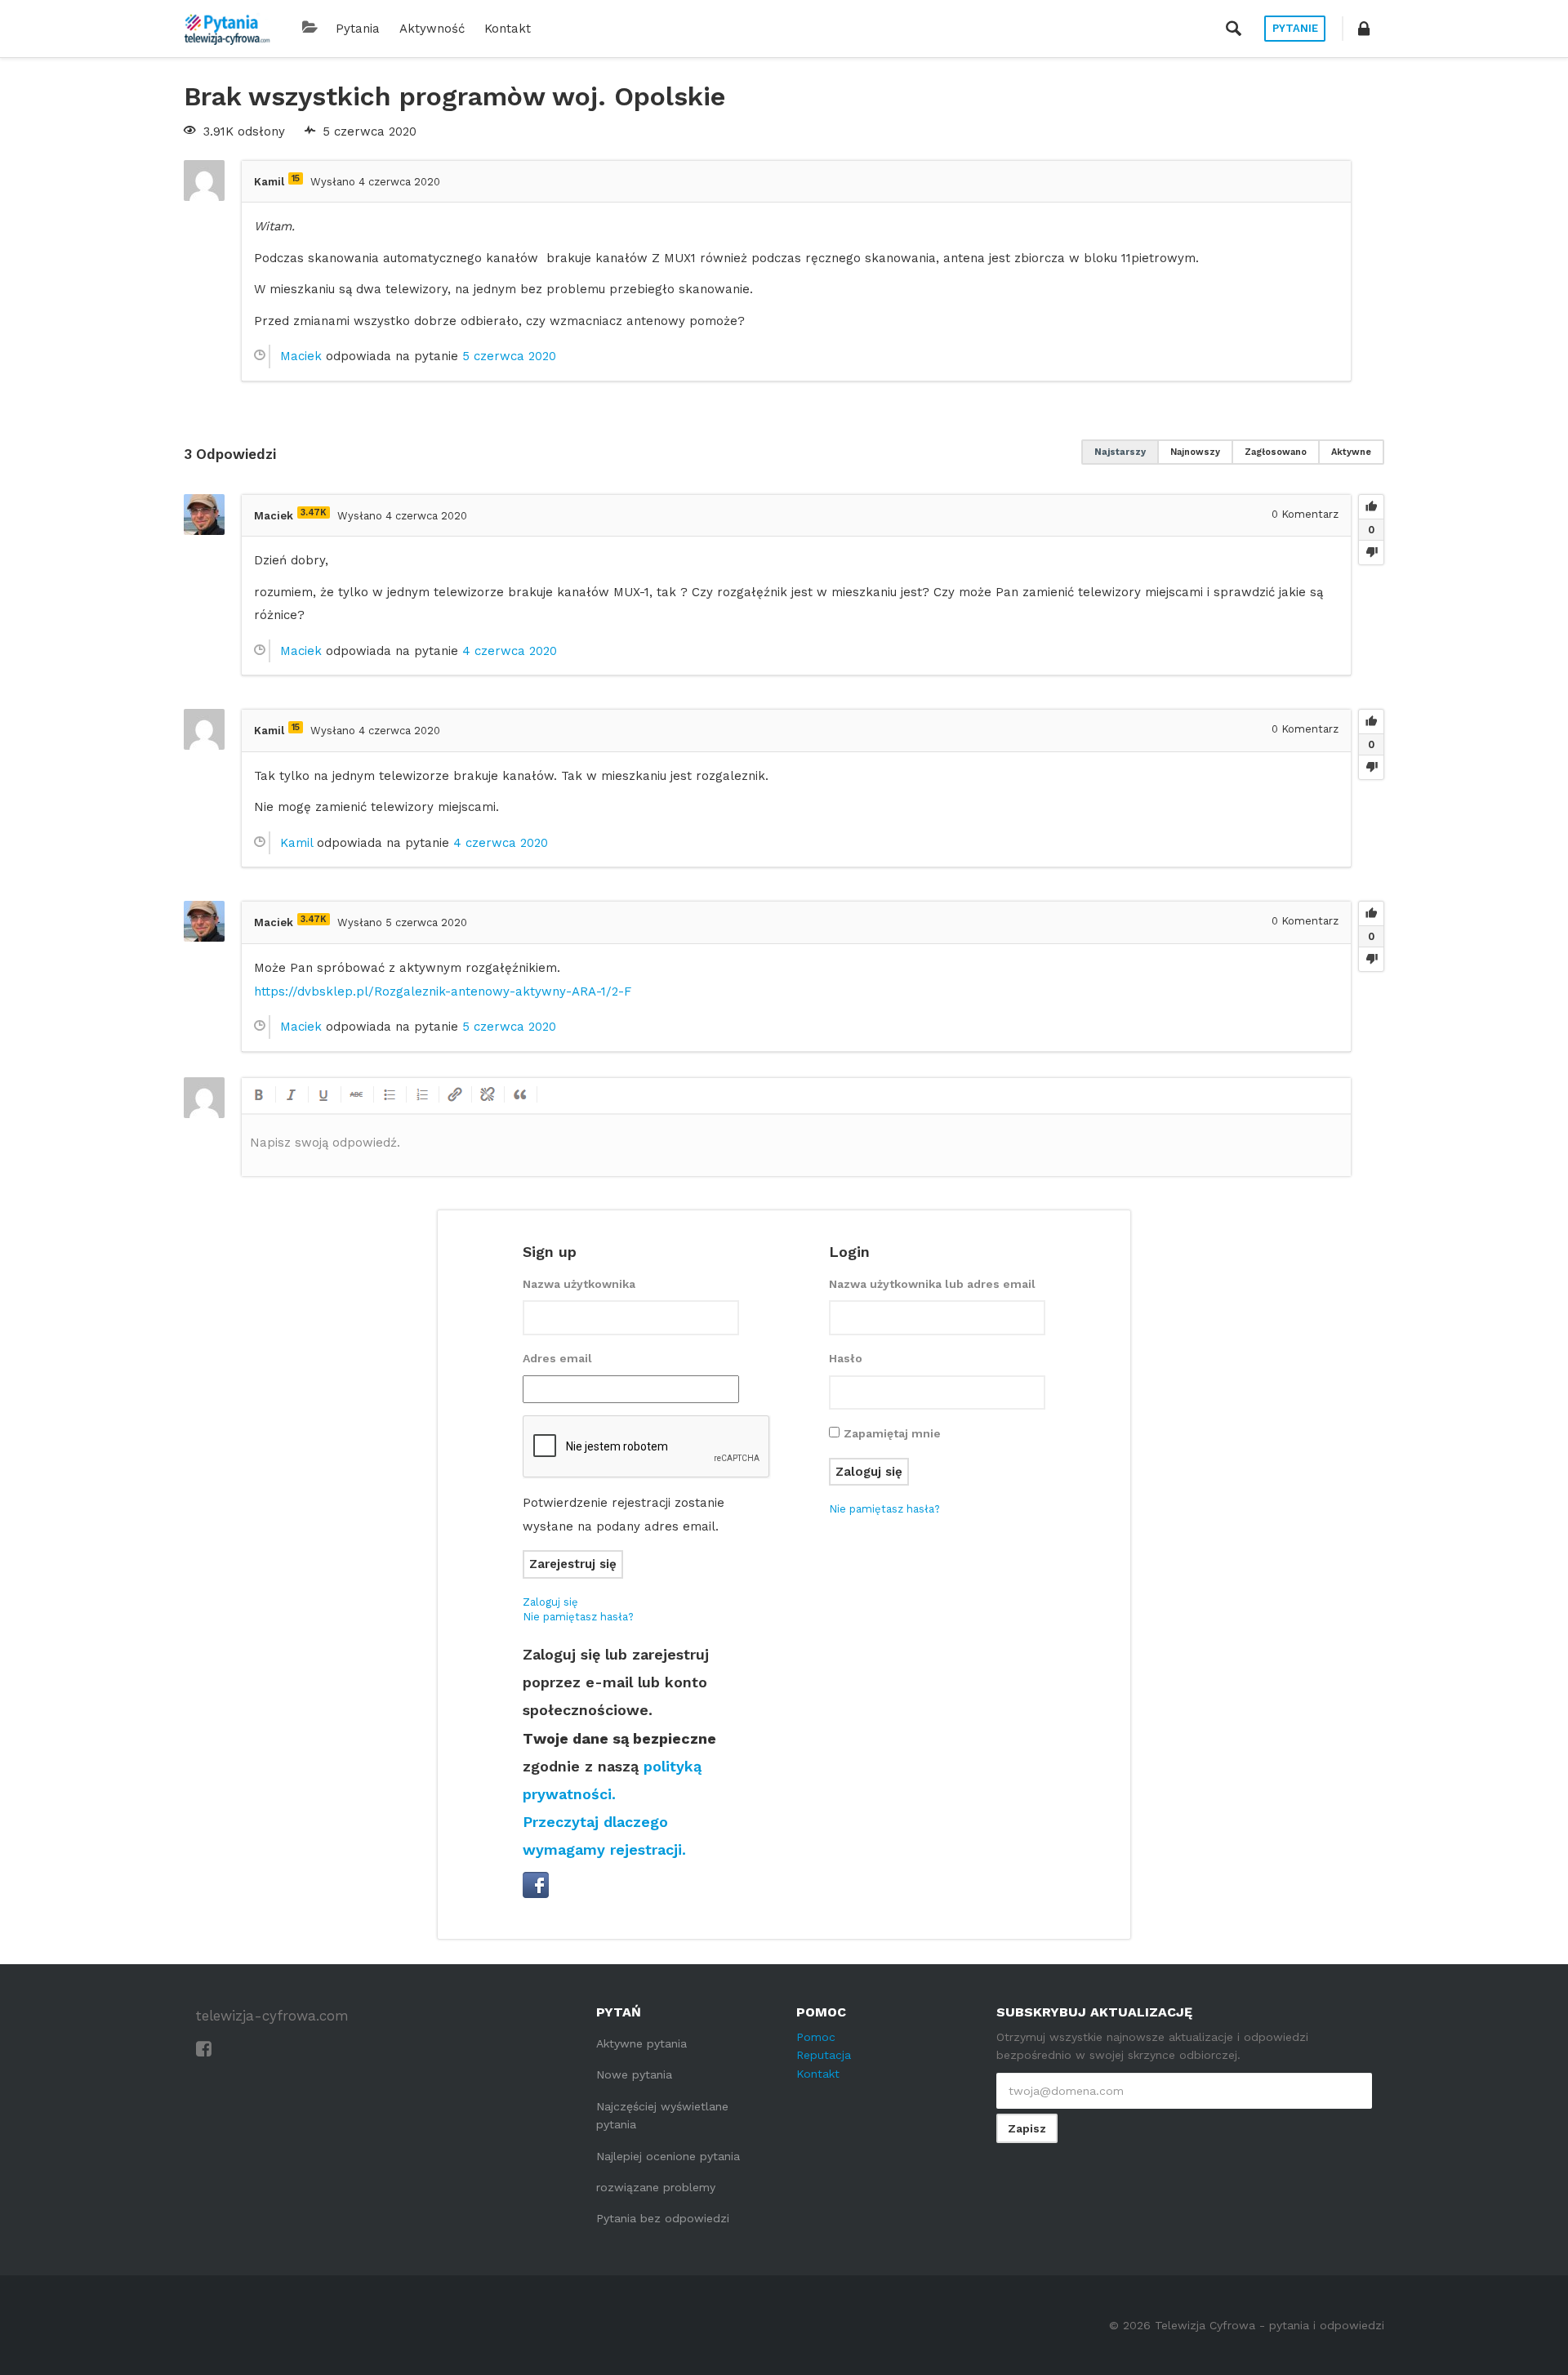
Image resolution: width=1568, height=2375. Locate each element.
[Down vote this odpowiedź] (1371, 552)
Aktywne (1351, 452)
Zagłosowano (1276, 452)
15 (296, 178)
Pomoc (816, 2037)
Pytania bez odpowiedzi (663, 2218)
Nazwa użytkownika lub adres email (932, 1284)
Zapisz (1027, 2128)
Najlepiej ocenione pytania (668, 2156)
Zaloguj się (550, 1602)
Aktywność (432, 29)
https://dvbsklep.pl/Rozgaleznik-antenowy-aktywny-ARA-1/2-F (443, 991)
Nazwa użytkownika (579, 1284)
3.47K (314, 512)
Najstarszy (1120, 452)
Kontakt (508, 29)
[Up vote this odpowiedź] (1371, 507)
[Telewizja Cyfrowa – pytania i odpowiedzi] (227, 29)
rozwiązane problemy (656, 2187)
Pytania (358, 29)
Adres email (557, 1358)
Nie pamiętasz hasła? (578, 1617)
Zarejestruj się (573, 1564)
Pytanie (1295, 28)
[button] (1364, 29)
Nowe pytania (634, 2074)
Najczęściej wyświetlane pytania (662, 2115)
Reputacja (824, 2055)
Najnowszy (1195, 452)
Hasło (846, 1358)
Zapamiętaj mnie (892, 1433)
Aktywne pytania (641, 2043)
